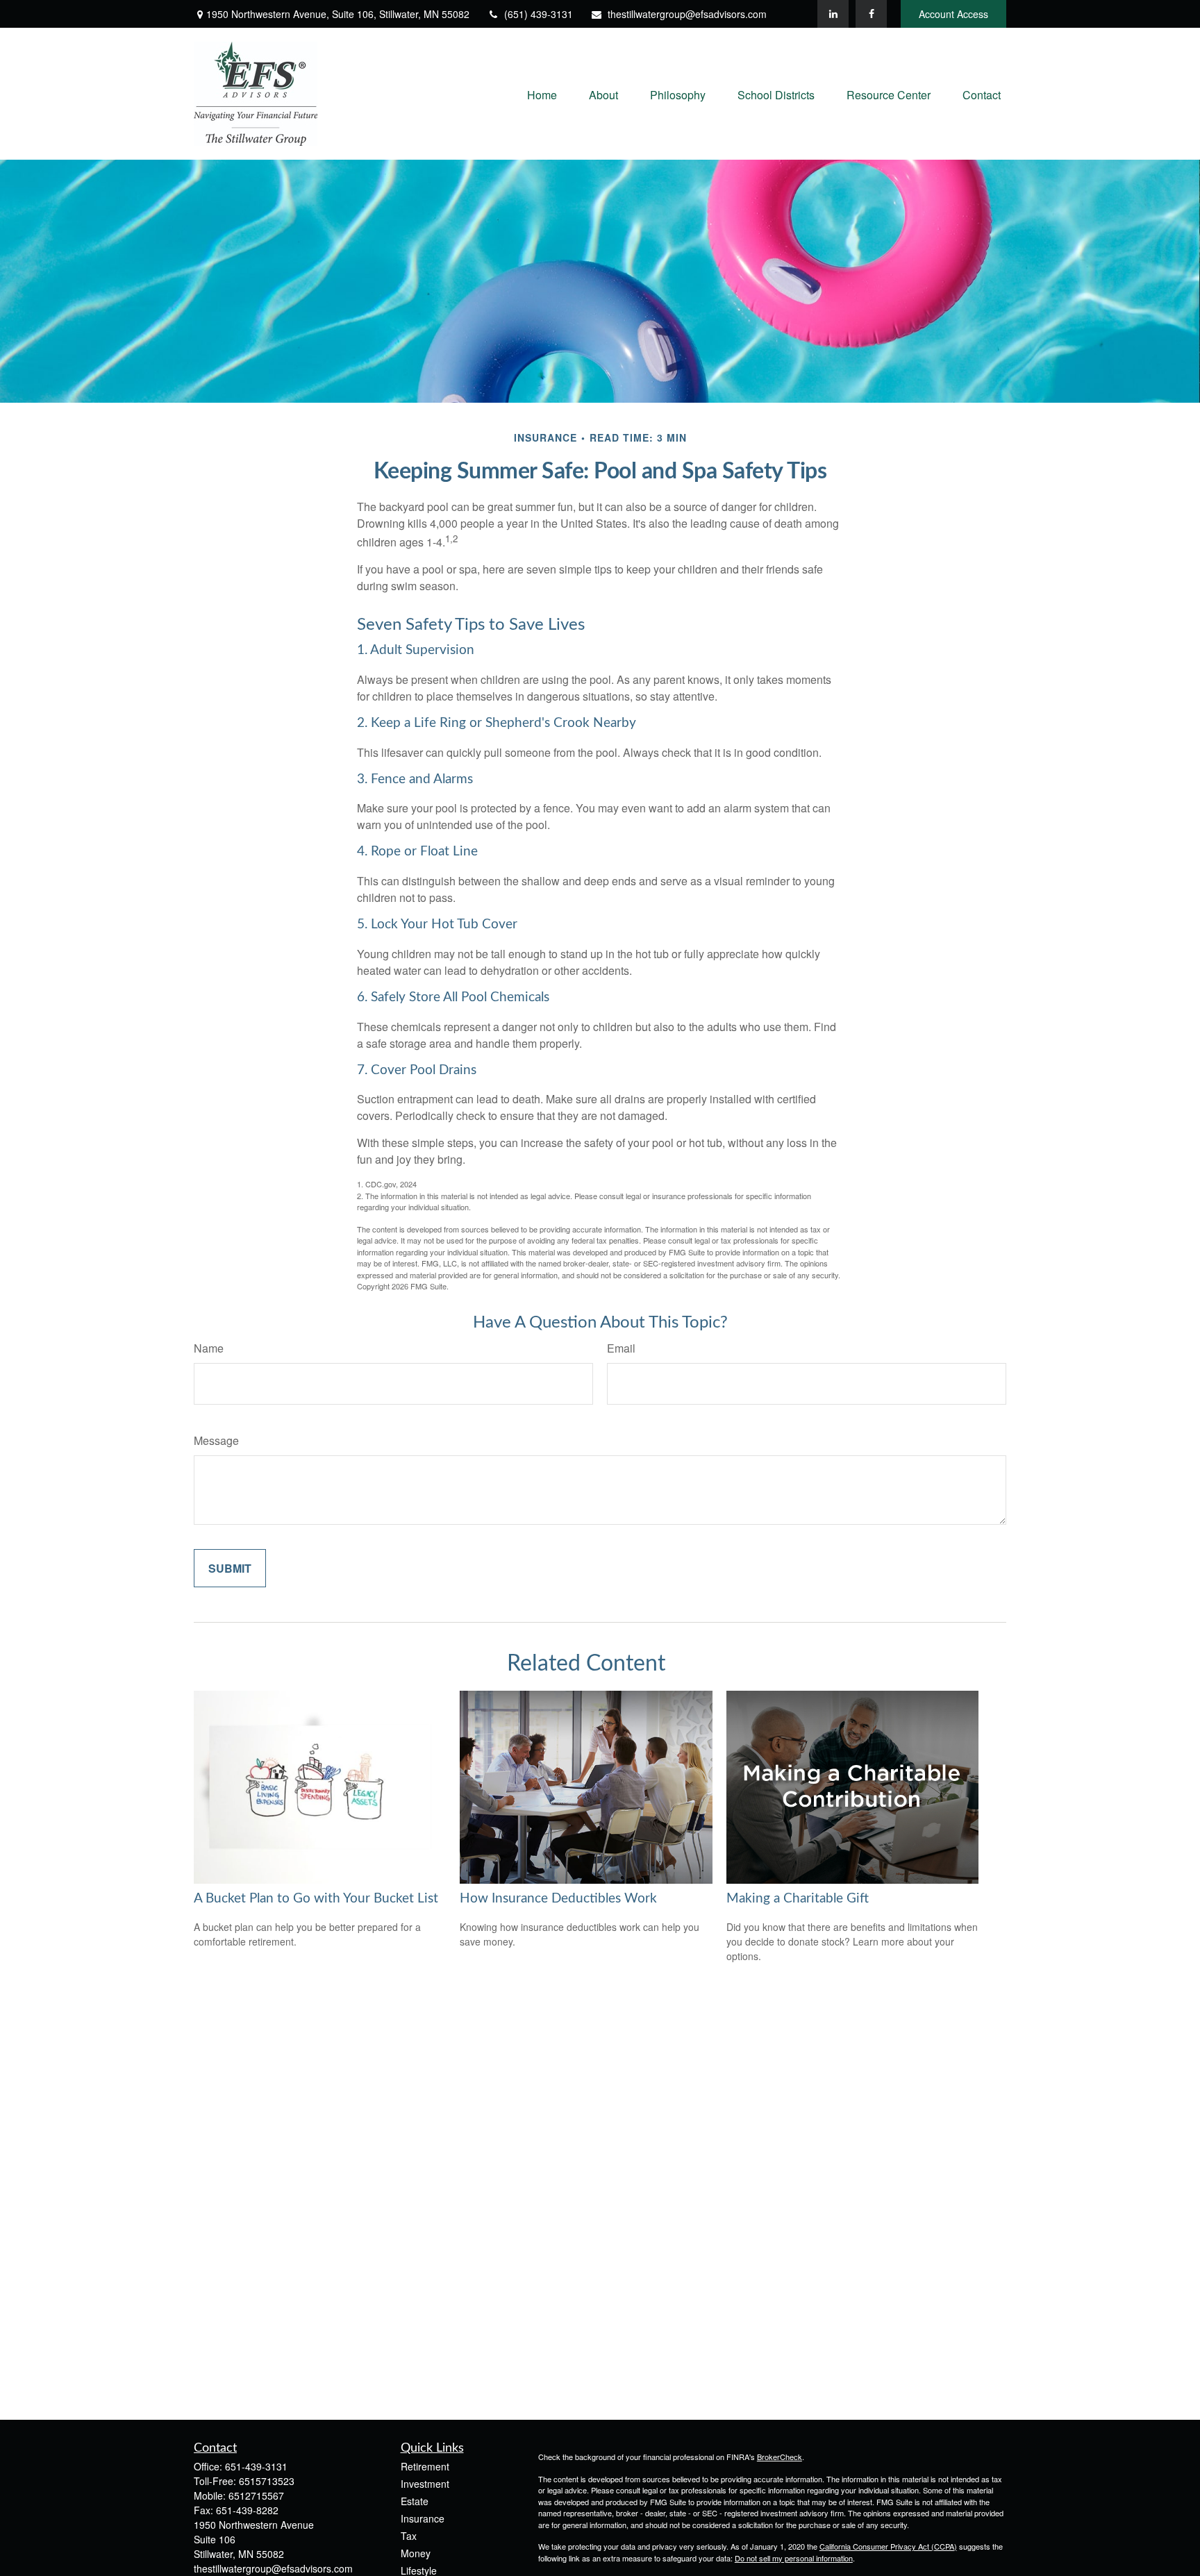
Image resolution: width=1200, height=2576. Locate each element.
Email (621, 1348)
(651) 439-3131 (539, 14)
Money (416, 2553)
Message (216, 1440)
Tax (409, 2536)
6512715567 (256, 2495)
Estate (415, 2501)
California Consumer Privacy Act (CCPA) (888, 2546)
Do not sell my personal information (794, 2558)
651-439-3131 (256, 2466)
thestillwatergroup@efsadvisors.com (687, 14)
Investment (425, 2484)
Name (209, 1348)
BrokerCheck (780, 2457)
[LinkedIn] (833, 14)
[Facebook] (871, 14)
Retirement (425, 2466)
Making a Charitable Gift (798, 1899)
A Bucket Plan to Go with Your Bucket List (316, 1899)
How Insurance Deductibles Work (558, 1899)
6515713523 (267, 2481)
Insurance (423, 2518)
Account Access (953, 14)
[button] (542, 93)
